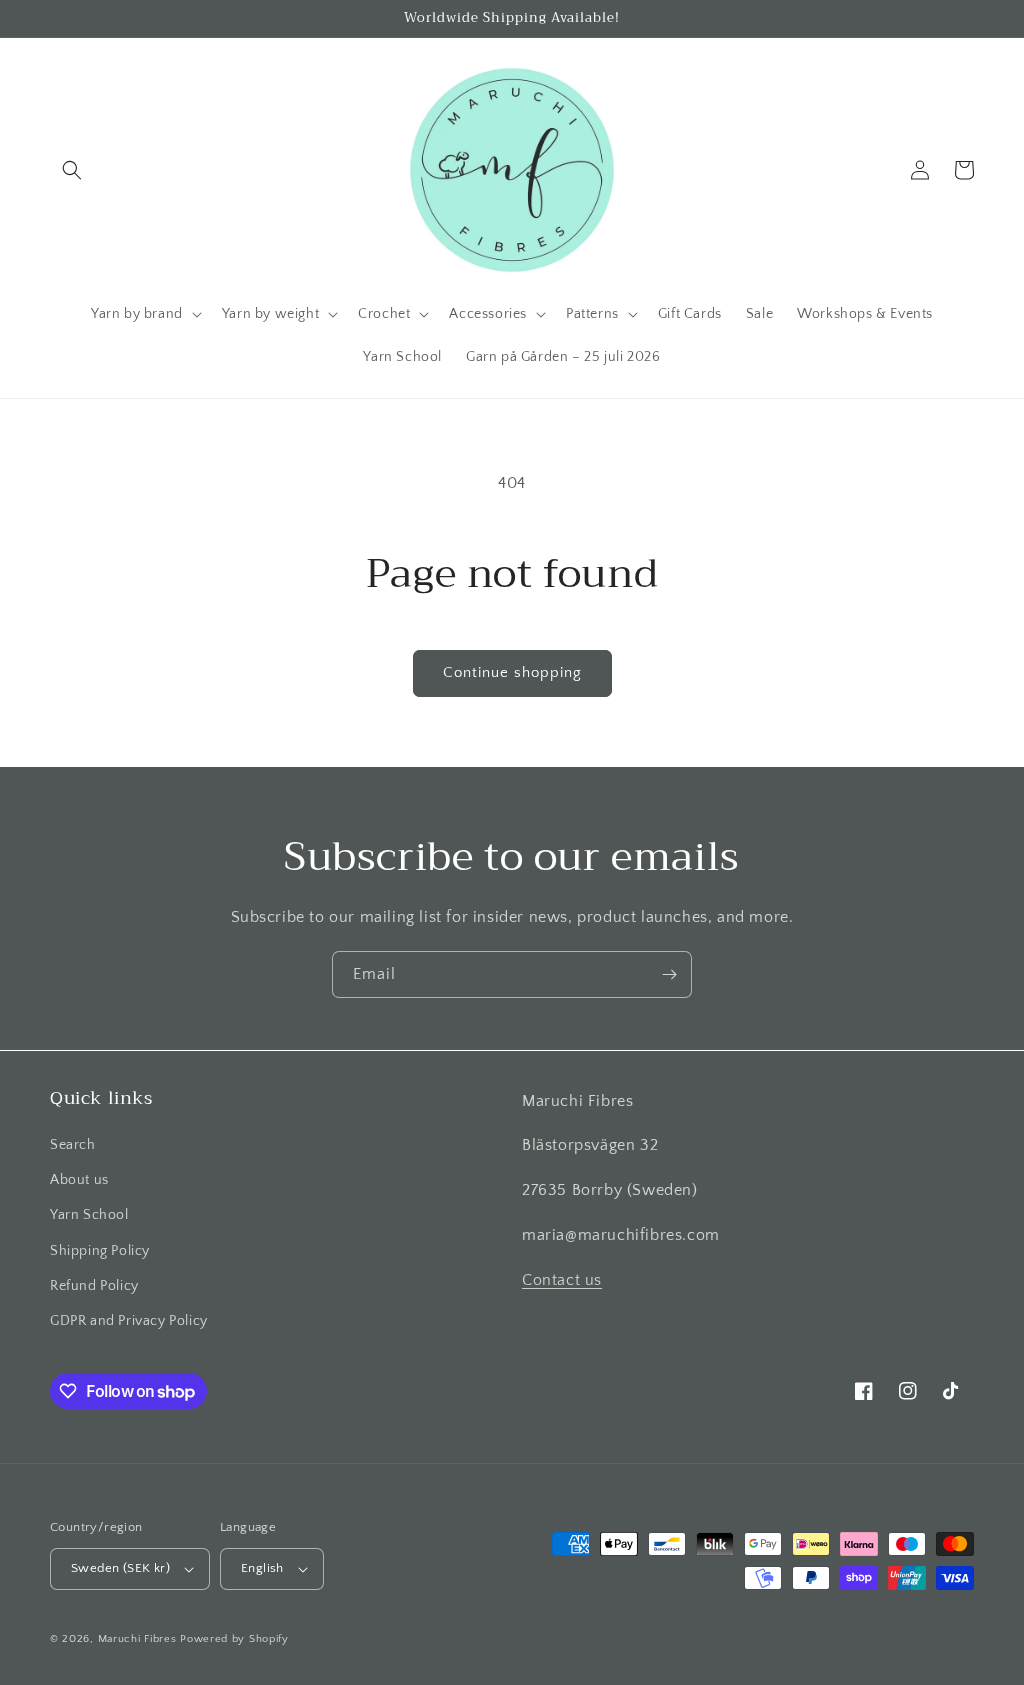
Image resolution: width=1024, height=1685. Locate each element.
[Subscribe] (669, 974)
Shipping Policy (100, 1251)
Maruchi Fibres (137, 1639)
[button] (72, 170)
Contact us (562, 1280)
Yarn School (89, 1215)
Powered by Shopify (234, 1639)
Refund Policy (94, 1286)
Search (73, 1145)
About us (79, 1180)
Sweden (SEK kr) (120, 1568)
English (262, 1568)
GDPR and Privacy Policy (129, 1321)
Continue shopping (512, 672)
